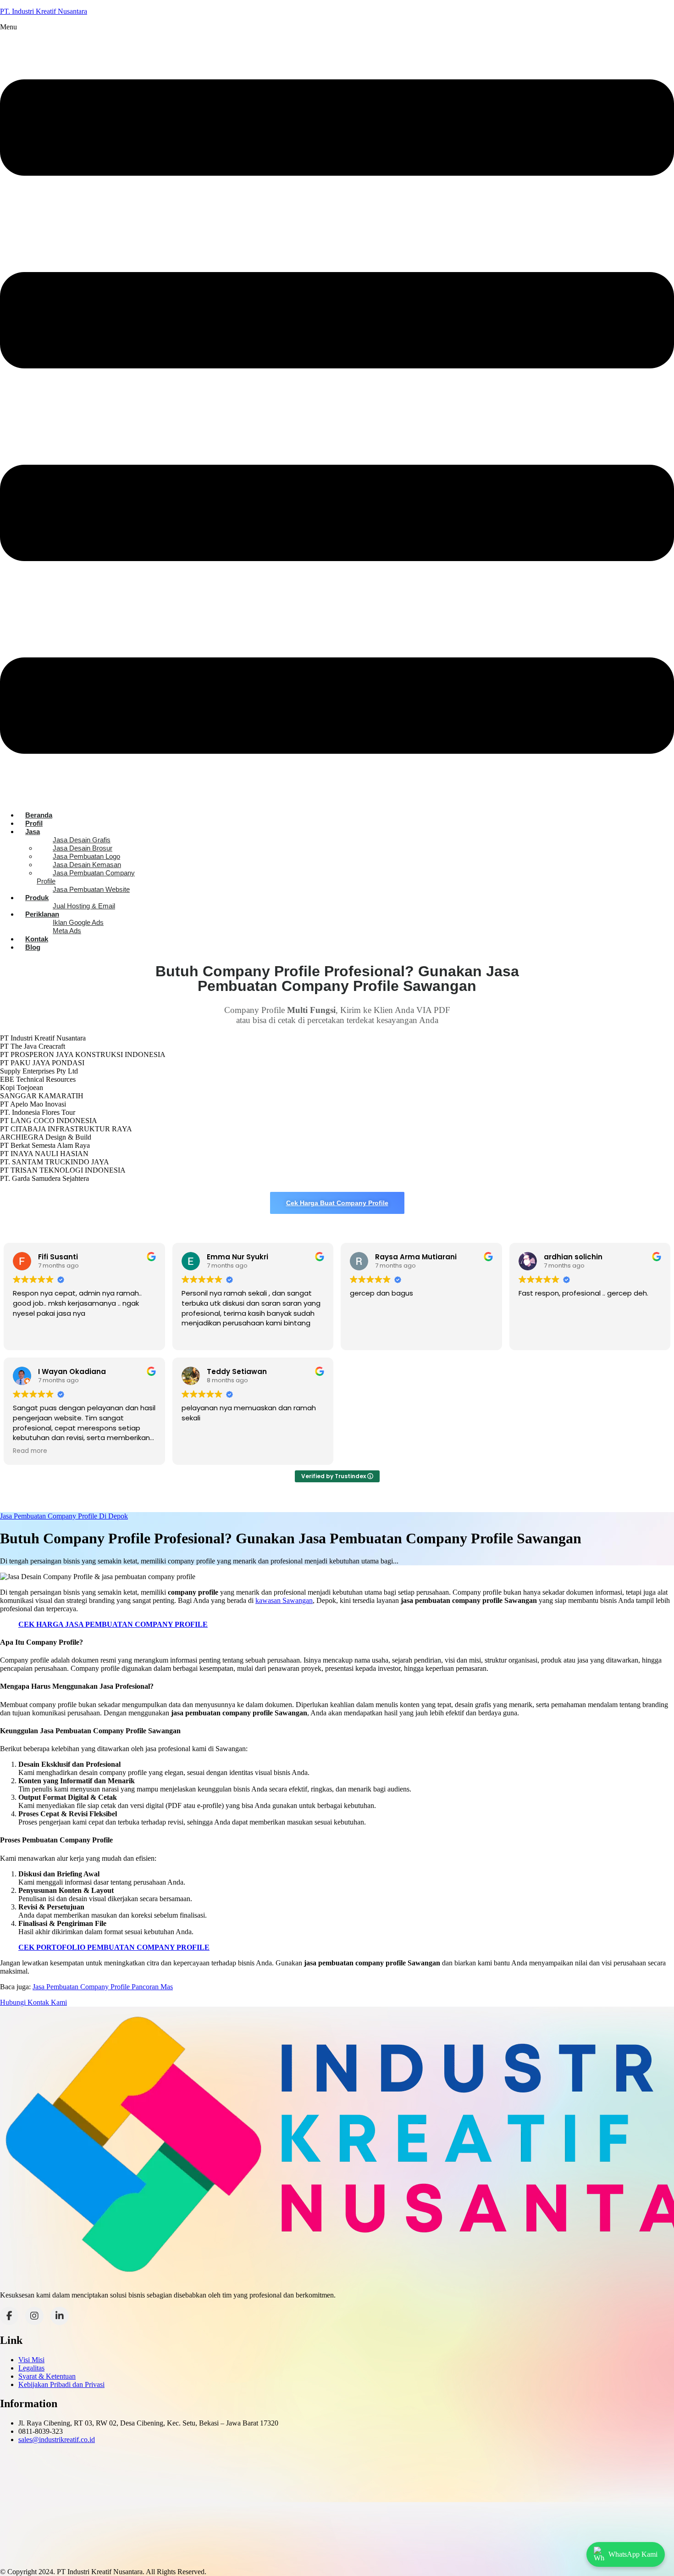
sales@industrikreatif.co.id (57, 2440)
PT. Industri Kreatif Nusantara (44, 11)
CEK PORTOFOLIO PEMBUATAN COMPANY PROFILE (114, 1947)
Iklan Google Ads (78, 922)
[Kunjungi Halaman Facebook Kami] (9, 2316)
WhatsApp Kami (633, 2554)
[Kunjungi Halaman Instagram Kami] (34, 2316)
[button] (337, 413)
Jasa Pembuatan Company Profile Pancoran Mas (103, 1987)
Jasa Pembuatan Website (91, 889)
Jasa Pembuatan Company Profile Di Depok (64, 1516)
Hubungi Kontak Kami (33, 2002)
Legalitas (31, 2368)
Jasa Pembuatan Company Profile (86, 877)
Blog (33, 947)
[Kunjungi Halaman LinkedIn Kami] (60, 2316)
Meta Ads (67, 931)
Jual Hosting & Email (84, 906)
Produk (37, 898)
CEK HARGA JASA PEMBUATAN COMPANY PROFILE (113, 1624)
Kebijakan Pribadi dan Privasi (61, 2384)
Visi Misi (31, 2360)
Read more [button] (30, 1451)
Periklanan (42, 914)
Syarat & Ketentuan (47, 2376)
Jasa (33, 832)
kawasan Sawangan (284, 1600)
